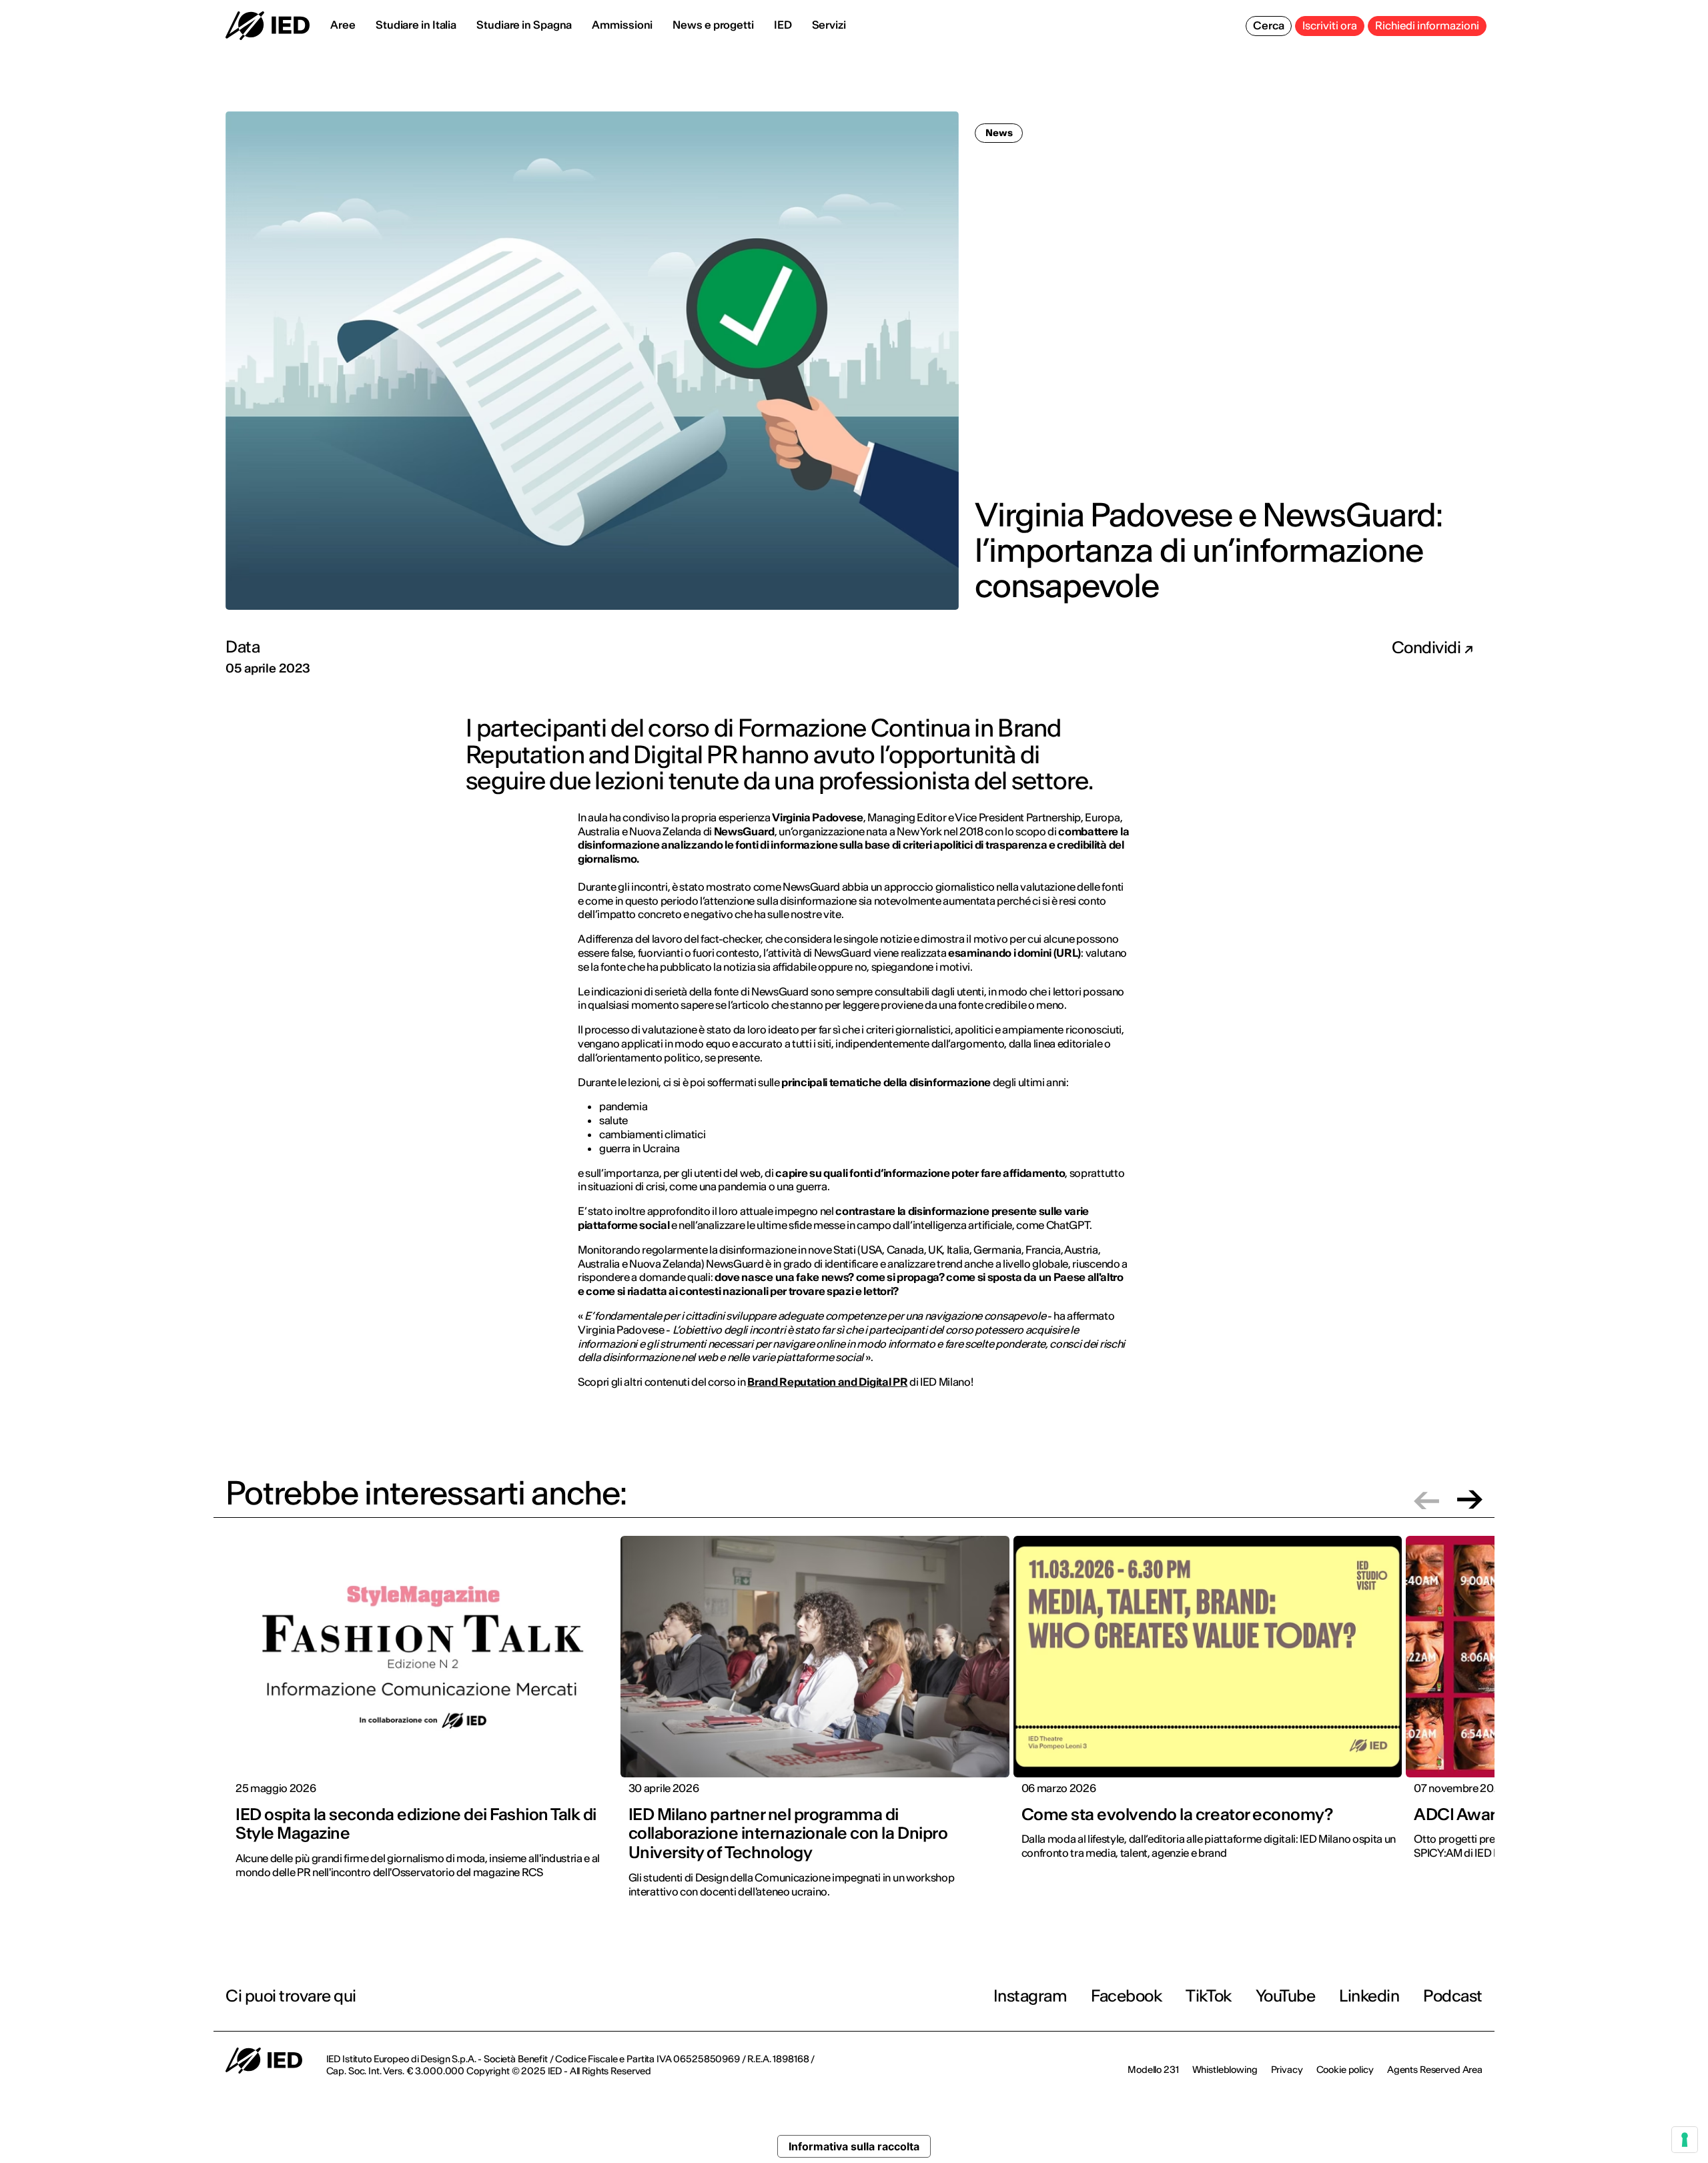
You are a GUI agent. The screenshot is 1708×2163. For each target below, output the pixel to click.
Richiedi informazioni (1427, 25)
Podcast (1453, 1996)
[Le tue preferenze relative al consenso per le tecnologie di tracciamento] (1685, 2140)
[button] (1426, 1499)
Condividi (1428, 648)
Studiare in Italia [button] (416, 25)
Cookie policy (1345, 2070)
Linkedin (1369, 1996)
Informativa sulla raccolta (854, 2146)
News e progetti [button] (713, 25)
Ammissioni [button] (622, 25)
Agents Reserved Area (1435, 2070)
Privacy (1287, 2070)
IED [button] (783, 25)
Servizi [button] (829, 25)
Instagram (1030, 1996)
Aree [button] (343, 25)
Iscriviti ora (1330, 25)
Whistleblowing (1225, 2070)
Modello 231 (1153, 2070)
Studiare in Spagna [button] (524, 25)
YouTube (1286, 1996)
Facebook (1126, 1996)
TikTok (1208, 1996)
